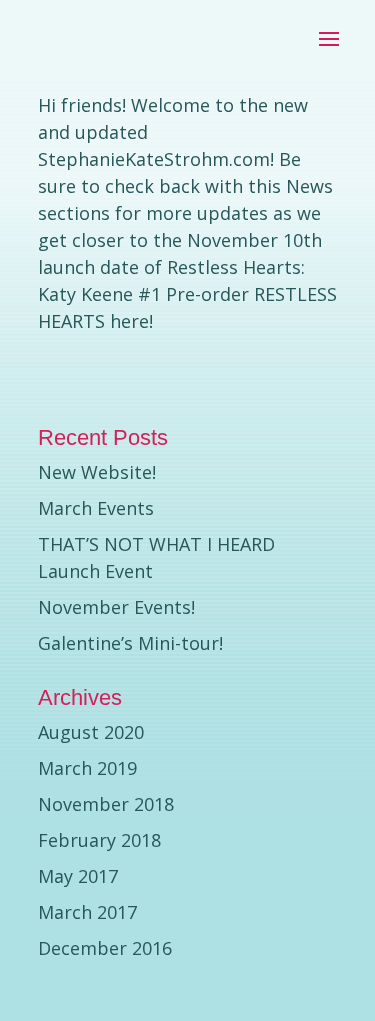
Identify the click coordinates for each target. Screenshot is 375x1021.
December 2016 (105, 948)
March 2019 (87, 768)
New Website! (97, 472)
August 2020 (91, 732)
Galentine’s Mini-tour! (130, 643)
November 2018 (106, 804)
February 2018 (99, 840)
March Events (96, 508)
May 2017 (78, 876)
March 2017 (87, 912)
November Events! (116, 607)
